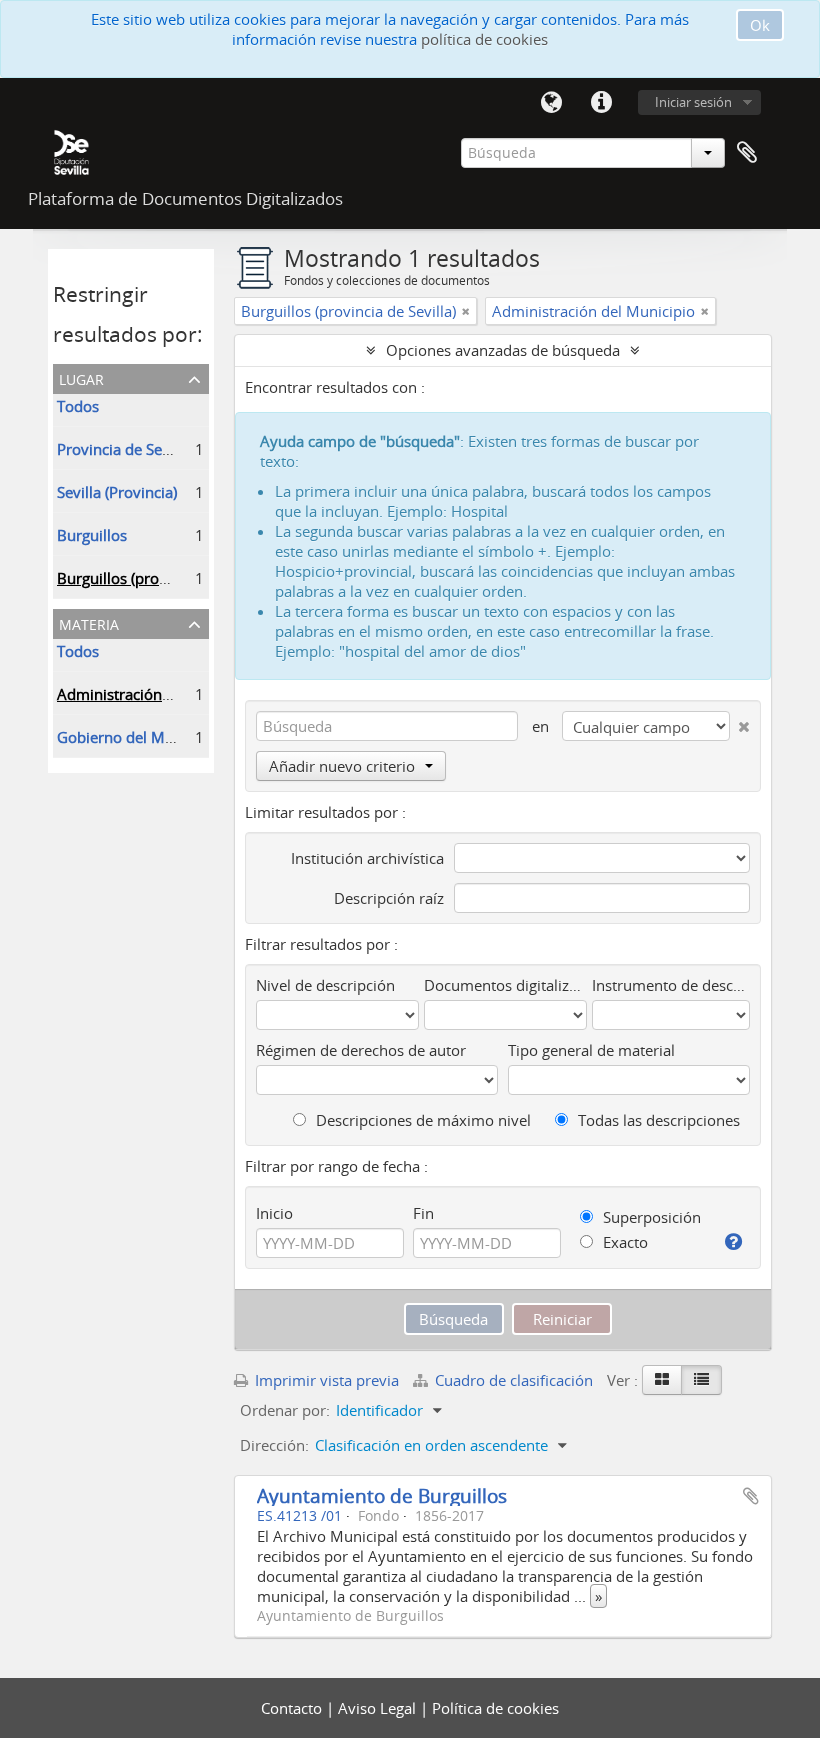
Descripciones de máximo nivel (421, 1120)
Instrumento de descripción (671, 985)
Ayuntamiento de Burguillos (382, 1495)
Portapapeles (747, 153)
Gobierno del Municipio (138, 737)
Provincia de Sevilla (123, 449)
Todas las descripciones (657, 1120)
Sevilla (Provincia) (117, 492)
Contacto (293, 1708)
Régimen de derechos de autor (361, 1050)
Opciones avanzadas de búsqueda (503, 350)
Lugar (81, 377)
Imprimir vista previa (325, 1380)
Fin (423, 1213)
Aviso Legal (379, 1708)
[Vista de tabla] (701, 1380)
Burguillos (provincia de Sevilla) (164, 578)
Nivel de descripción (325, 985)
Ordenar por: (285, 1410)
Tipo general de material (591, 1050)
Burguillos (92, 535)
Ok (760, 25)
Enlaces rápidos (601, 103)
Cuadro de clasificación (514, 1380)
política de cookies (484, 39)
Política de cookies (495, 1708)
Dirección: (274, 1445)
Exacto (623, 1242)
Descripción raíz (389, 898)
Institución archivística (367, 858)
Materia (89, 622)
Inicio (274, 1213)
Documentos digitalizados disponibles (505, 985)
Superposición (650, 1217)
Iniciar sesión (693, 102)
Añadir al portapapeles (751, 1496)
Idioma (551, 103)
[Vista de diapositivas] (662, 1380)
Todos (78, 406)
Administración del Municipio (158, 694)
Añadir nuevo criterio (342, 766)
